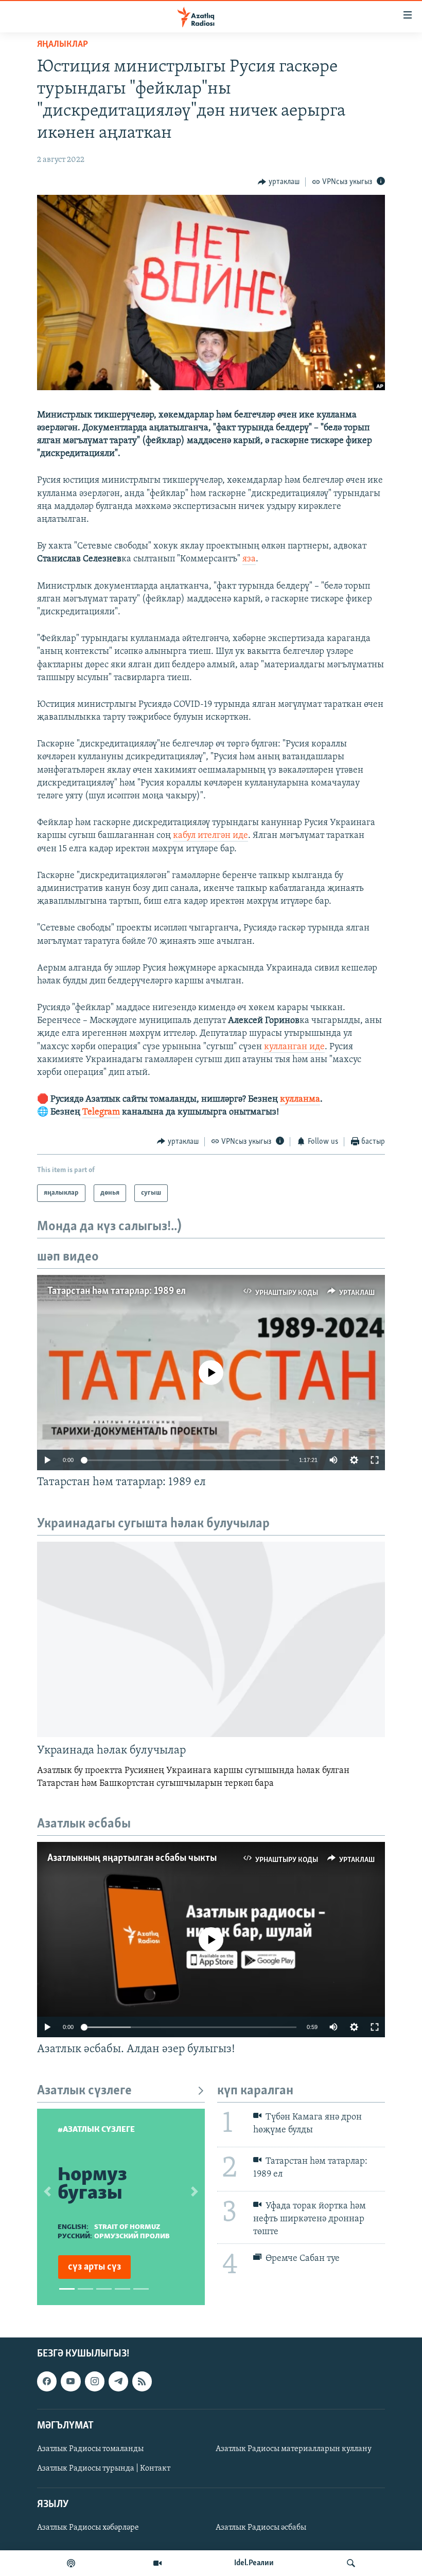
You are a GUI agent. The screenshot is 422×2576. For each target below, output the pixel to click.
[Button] (279, 182)
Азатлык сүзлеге (84, 2091)
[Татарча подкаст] (71, 2563)
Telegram (101, 1112)
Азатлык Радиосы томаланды (90, 2449)
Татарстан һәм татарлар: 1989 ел (117, 1291)
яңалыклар (63, 45)
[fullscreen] (375, 1460)
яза (249, 559)
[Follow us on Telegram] (118, 2382)
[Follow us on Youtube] (71, 2382)
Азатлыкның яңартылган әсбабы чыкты (132, 1858)
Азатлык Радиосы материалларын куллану (294, 2449)
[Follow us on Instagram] (95, 2382)
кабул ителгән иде (210, 836)
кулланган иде (294, 1047)
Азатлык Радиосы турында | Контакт (104, 2469)
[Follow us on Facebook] (47, 2382)
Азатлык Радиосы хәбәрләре (88, 2528)
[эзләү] (351, 2563)
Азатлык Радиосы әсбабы (261, 2528)
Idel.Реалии (254, 2563)
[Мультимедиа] (157, 2563)
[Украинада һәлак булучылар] (211, 1639)
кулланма (300, 1100)
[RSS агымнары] (142, 2382)
